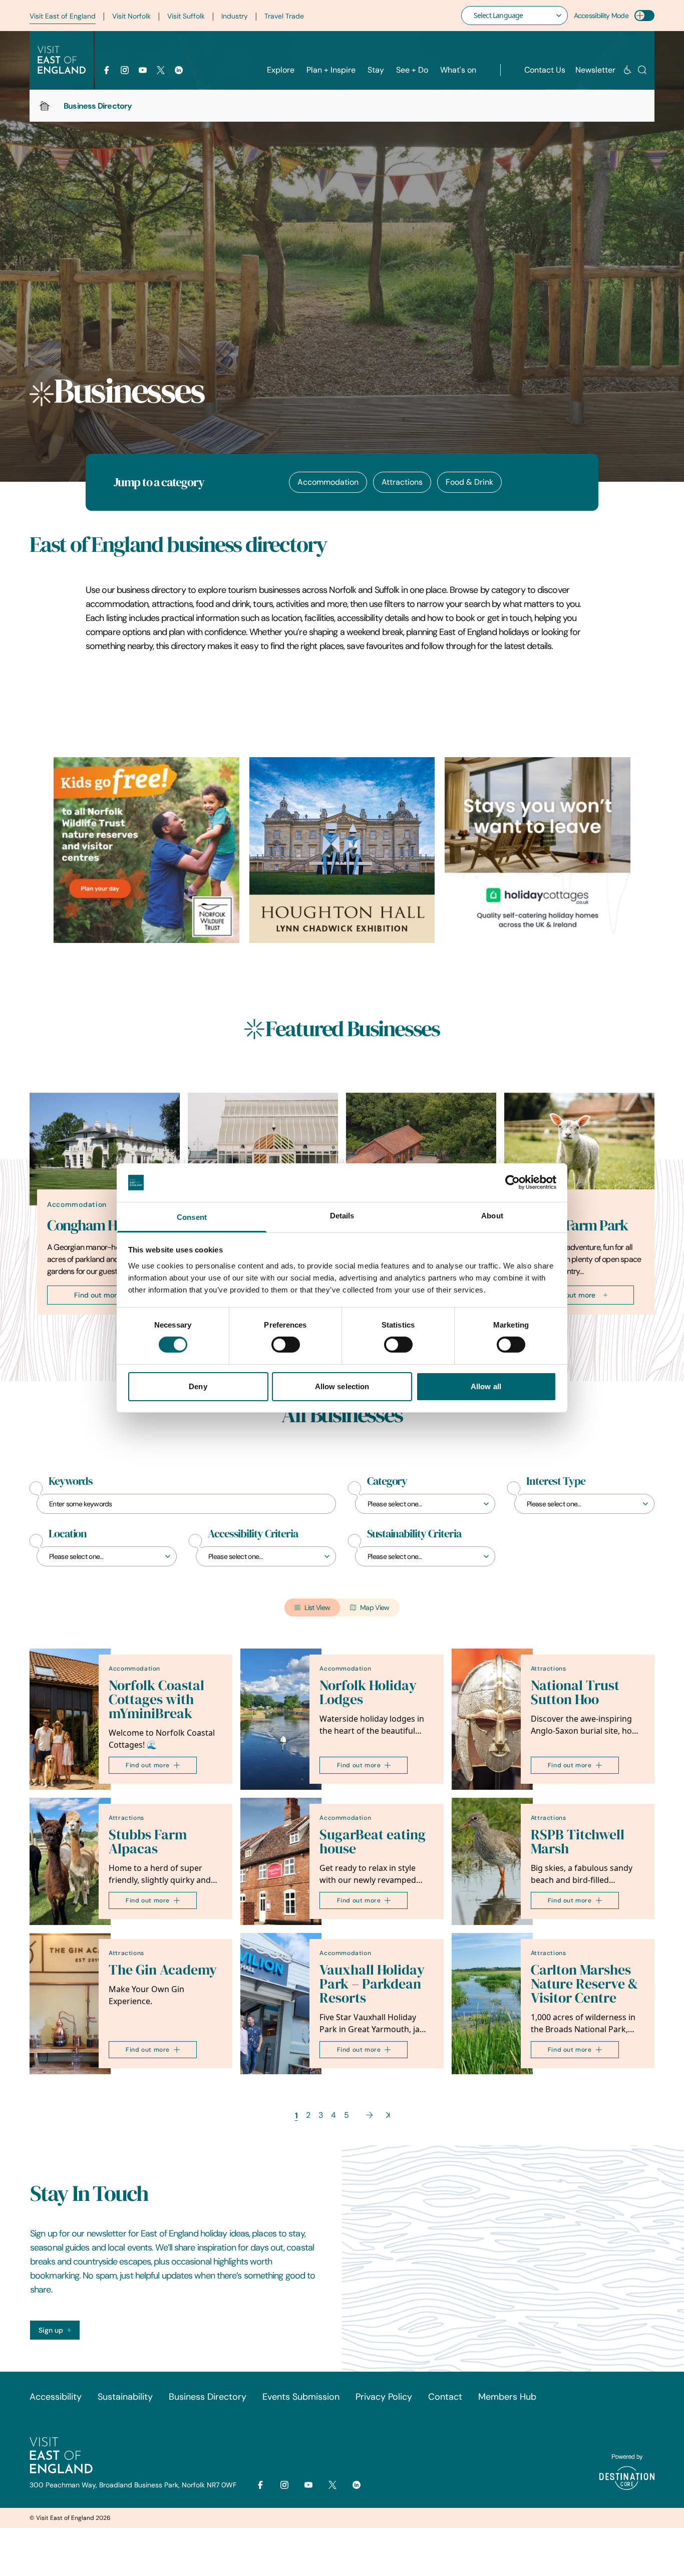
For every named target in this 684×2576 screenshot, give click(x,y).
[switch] (286, 1345)
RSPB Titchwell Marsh (578, 1842)
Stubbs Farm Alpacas (148, 1842)
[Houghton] (342, 850)
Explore (281, 70)
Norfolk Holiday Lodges (368, 1692)
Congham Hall (89, 1225)
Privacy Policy (384, 2397)
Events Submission (301, 2397)
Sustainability (125, 2397)
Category (387, 1481)
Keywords (71, 1481)
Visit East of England (63, 16)
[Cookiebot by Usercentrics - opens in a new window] (512, 1182)
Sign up (51, 2330)
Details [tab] (342, 1216)
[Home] (45, 106)
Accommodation (328, 482)
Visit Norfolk (131, 16)
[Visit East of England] (62, 60)
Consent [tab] (192, 1217)
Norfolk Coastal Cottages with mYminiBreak (156, 1699)
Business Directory (208, 2397)
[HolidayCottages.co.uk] (538, 850)
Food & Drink (469, 482)
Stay (376, 70)
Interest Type (556, 1481)
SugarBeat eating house (373, 1842)
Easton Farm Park (575, 1225)
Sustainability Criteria (414, 1534)
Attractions (402, 482)
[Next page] (370, 2115)
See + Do (412, 70)
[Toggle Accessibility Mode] (644, 16)
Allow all (486, 1386)
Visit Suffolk (186, 16)
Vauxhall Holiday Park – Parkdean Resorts (372, 1984)
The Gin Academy (163, 1970)
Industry (235, 16)
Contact (445, 2397)
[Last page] (388, 2115)
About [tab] (492, 1216)
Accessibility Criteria (253, 1534)
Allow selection (342, 1386)
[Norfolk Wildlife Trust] (146, 850)
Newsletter (595, 70)
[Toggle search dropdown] (642, 70)
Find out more (97, 1295)
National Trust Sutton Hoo (575, 1692)
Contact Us (545, 70)
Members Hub (507, 2397)
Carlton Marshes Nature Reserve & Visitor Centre (584, 1984)
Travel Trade (284, 16)
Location (68, 1534)
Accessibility (56, 2397)
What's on (458, 70)
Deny (198, 1386)
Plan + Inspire (331, 70)
